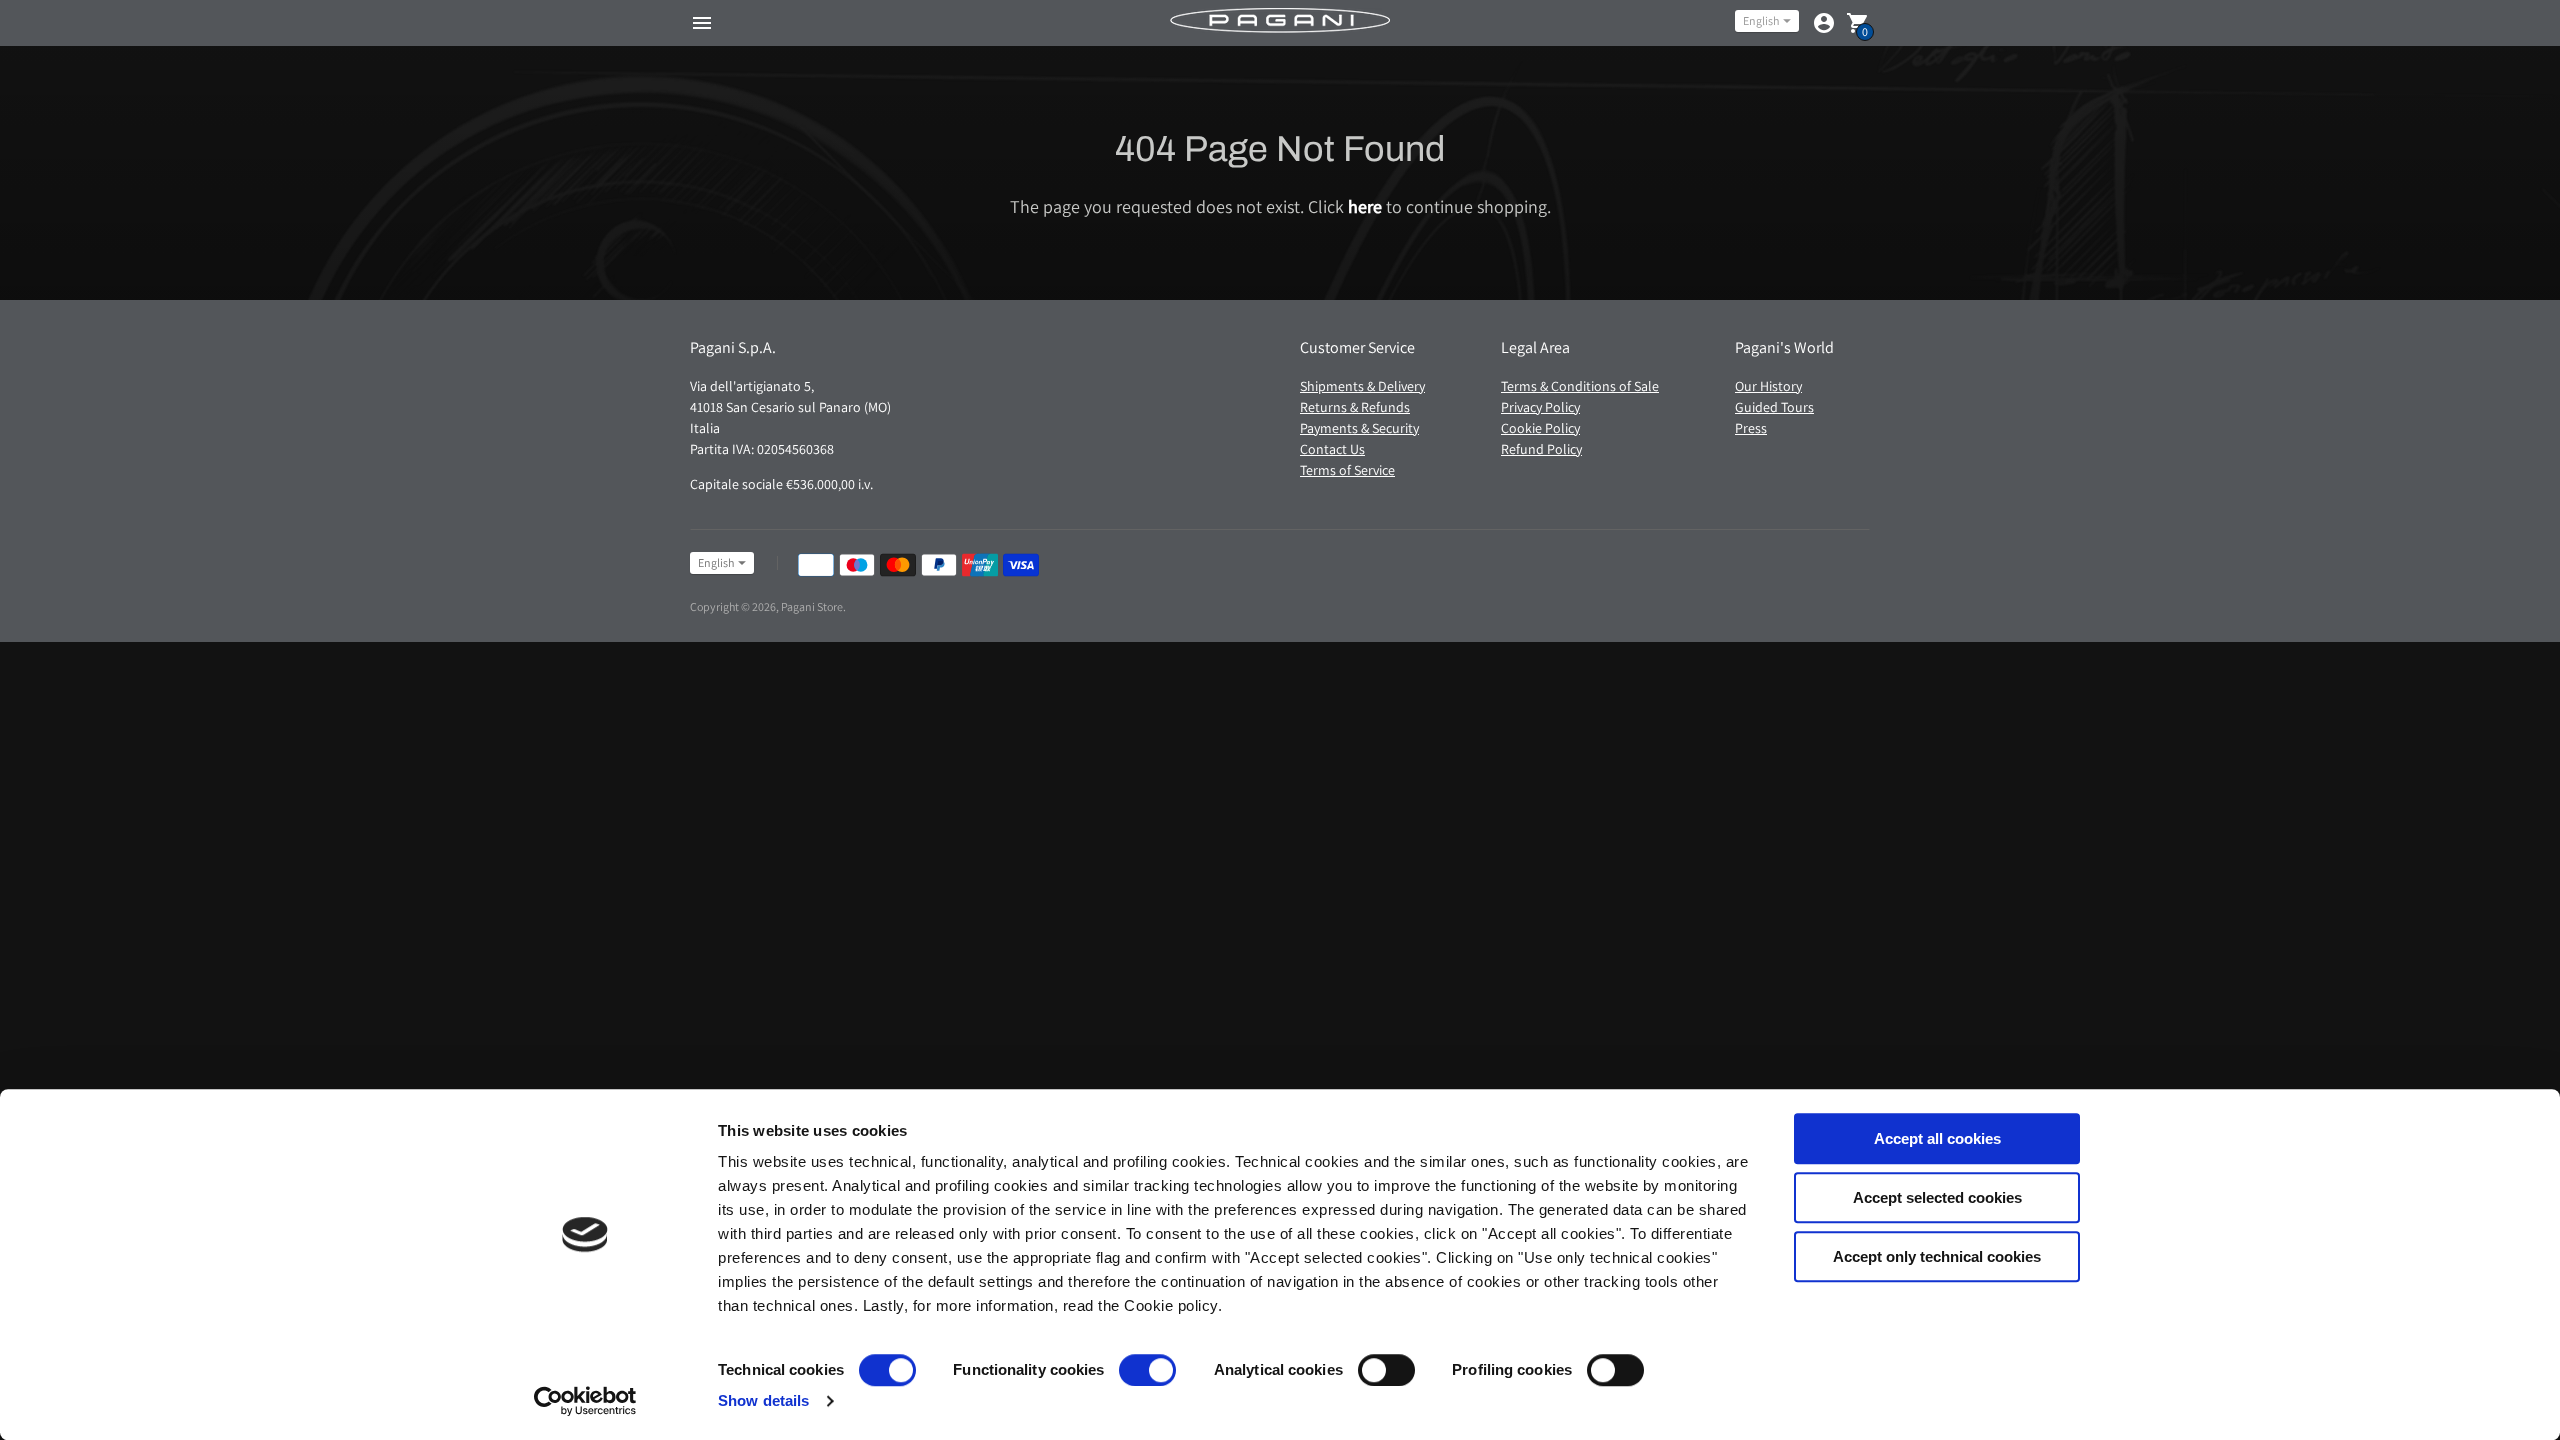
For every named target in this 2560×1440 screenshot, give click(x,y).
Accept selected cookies (1937, 1197)
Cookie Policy (1540, 428)
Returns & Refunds (1355, 407)
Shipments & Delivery (1362, 386)
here (1365, 206)
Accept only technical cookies (1937, 1256)
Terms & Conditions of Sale (1580, 386)
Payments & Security (1359, 428)
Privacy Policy (1540, 407)
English (1761, 20)
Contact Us (1332, 449)
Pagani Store (812, 606)
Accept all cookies (1937, 1138)
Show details (763, 1400)
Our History (1768, 386)
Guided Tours (1774, 407)
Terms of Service (1347, 470)
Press (1751, 428)
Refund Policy (1541, 449)
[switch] (1147, 1370)
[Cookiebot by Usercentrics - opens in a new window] (585, 1401)
